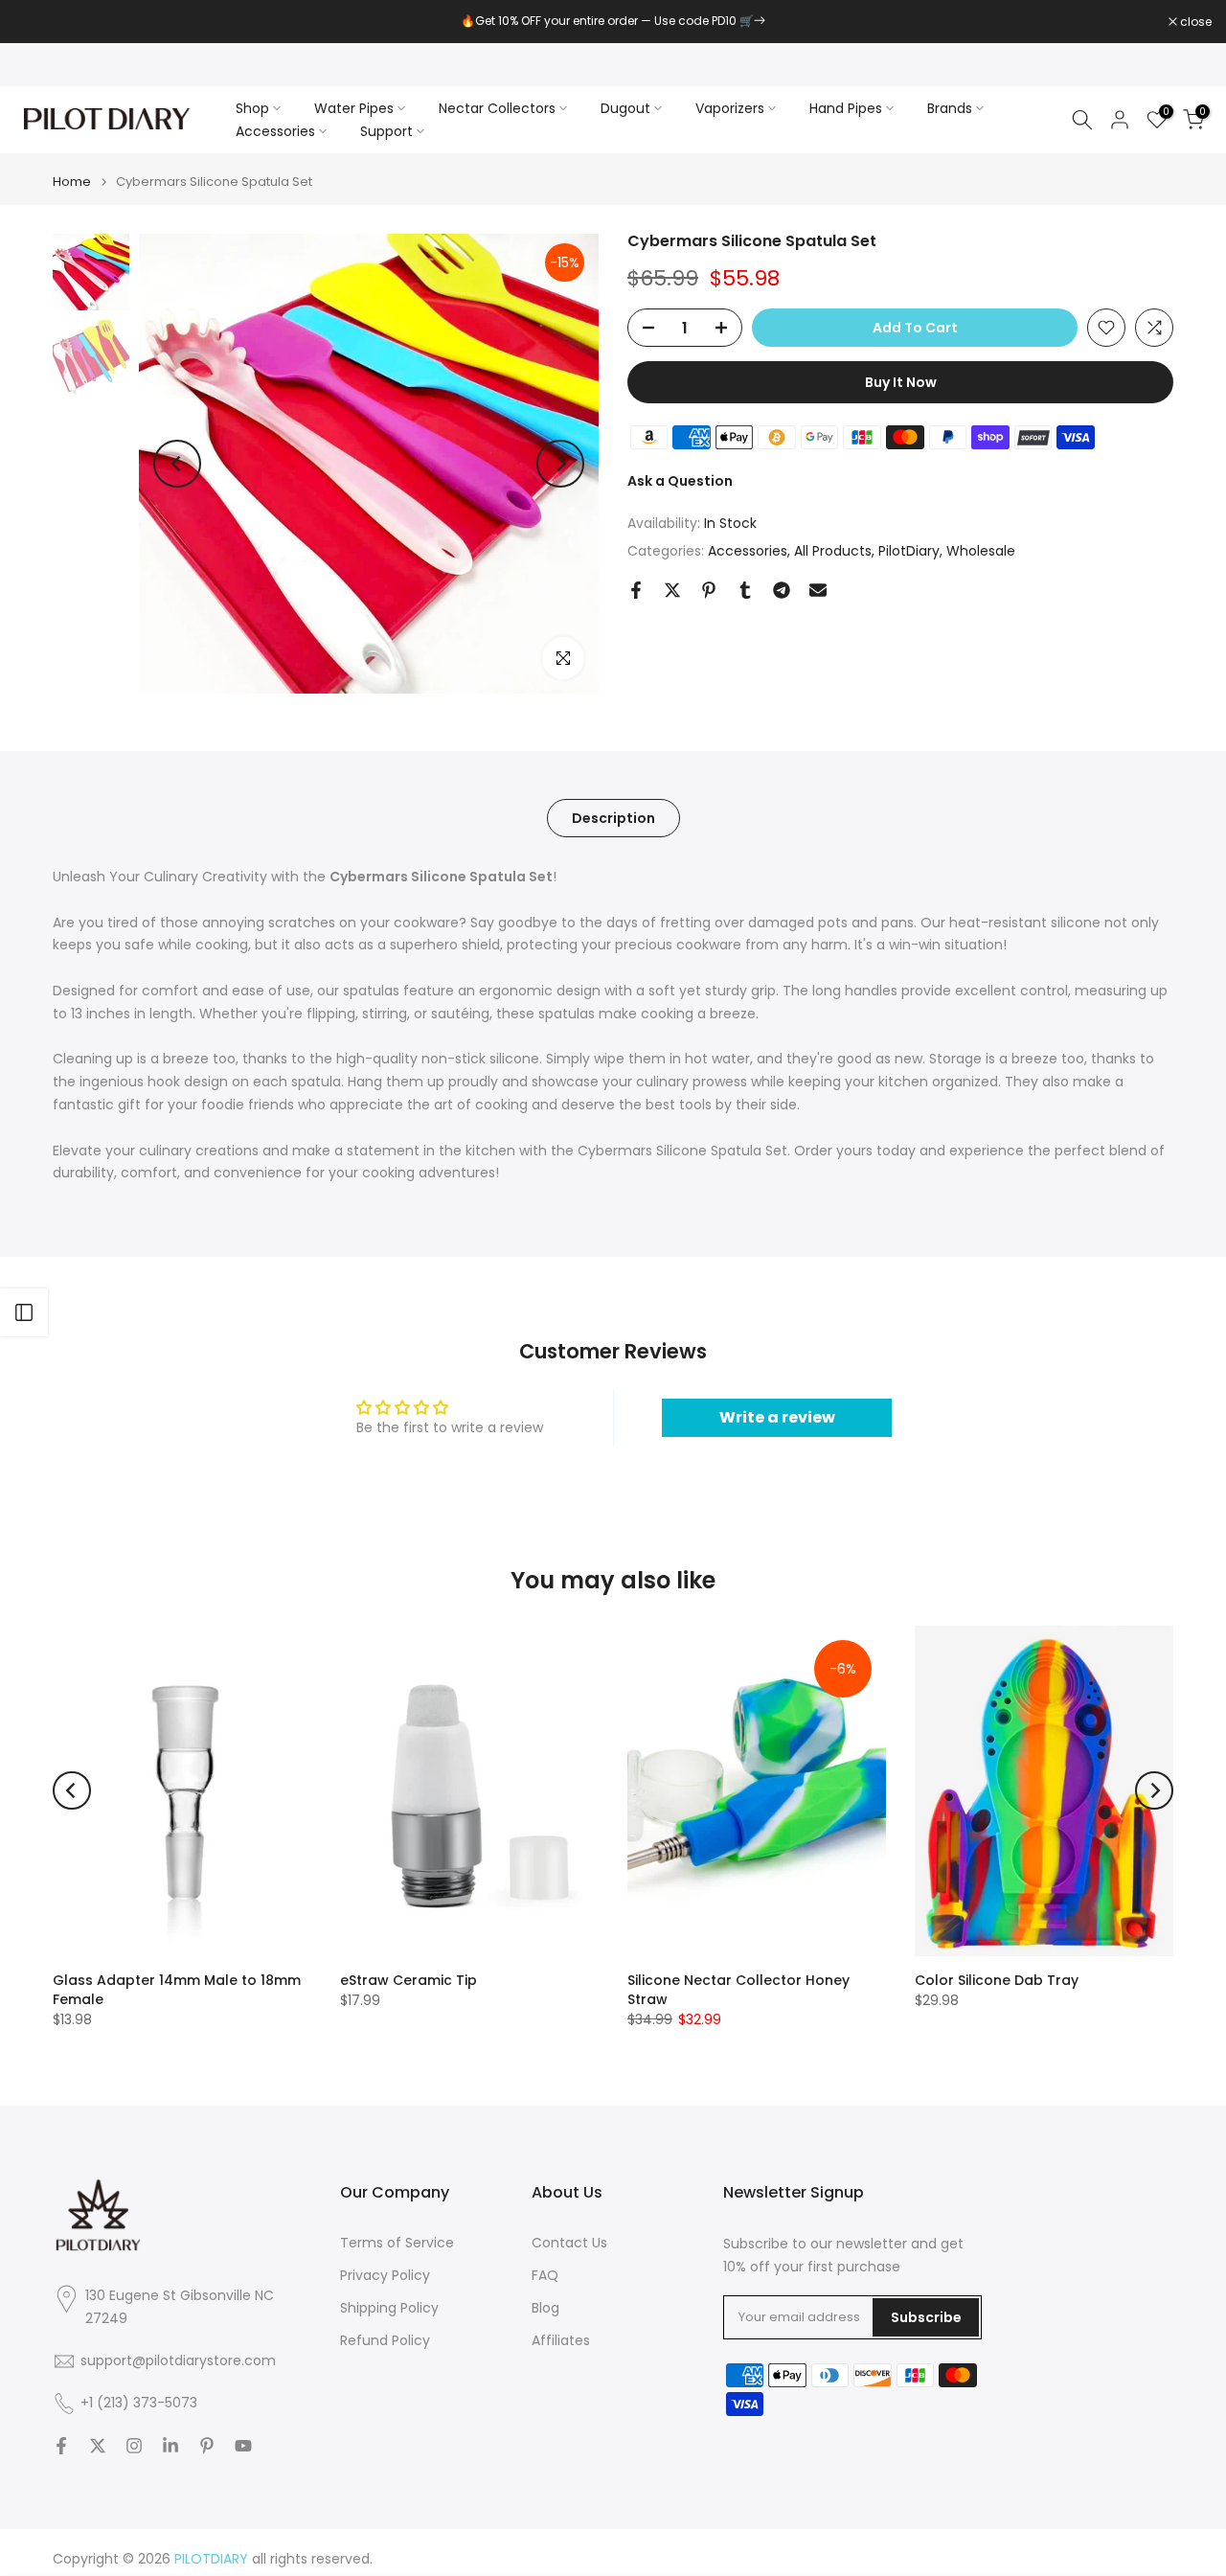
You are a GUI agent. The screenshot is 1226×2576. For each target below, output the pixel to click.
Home (72, 182)
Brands (950, 108)
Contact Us (569, 2243)
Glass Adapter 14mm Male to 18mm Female (177, 1990)
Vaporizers (730, 108)
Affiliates (561, 2341)
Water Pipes (354, 108)
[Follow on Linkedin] (170, 2446)
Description (613, 818)
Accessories (275, 131)
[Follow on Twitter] (98, 2446)
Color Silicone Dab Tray (997, 1980)
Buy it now (901, 382)
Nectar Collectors (497, 108)
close (40, 22)
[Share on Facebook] (636, 590)
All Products (833, 551)
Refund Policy (385, 2341)
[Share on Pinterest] (709, 590)
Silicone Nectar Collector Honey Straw (738, 1990)
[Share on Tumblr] (745, 590)
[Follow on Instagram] (134, 2446)
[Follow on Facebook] (61, 2446)
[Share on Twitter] (672, 590)
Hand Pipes (846, 108)
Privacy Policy (385, 2276)
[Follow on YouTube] (243, 2446)
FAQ (545, 2276)
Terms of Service (397, 2243)
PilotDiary (909, 551)
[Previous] (177, 464)
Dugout (625, 108)
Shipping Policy (389, 2308)
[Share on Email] (818, 590)
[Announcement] (613, 21)
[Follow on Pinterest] (207, 2446)
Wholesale (981, 551)
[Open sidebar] (24, 1312)
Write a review (777, 1417)
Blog (545, 2308)
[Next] (560, 464)
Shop (252, 108)
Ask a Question (680, 481)
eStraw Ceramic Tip (409, 1980)
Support (386, 131)
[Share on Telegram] (782, 590)
